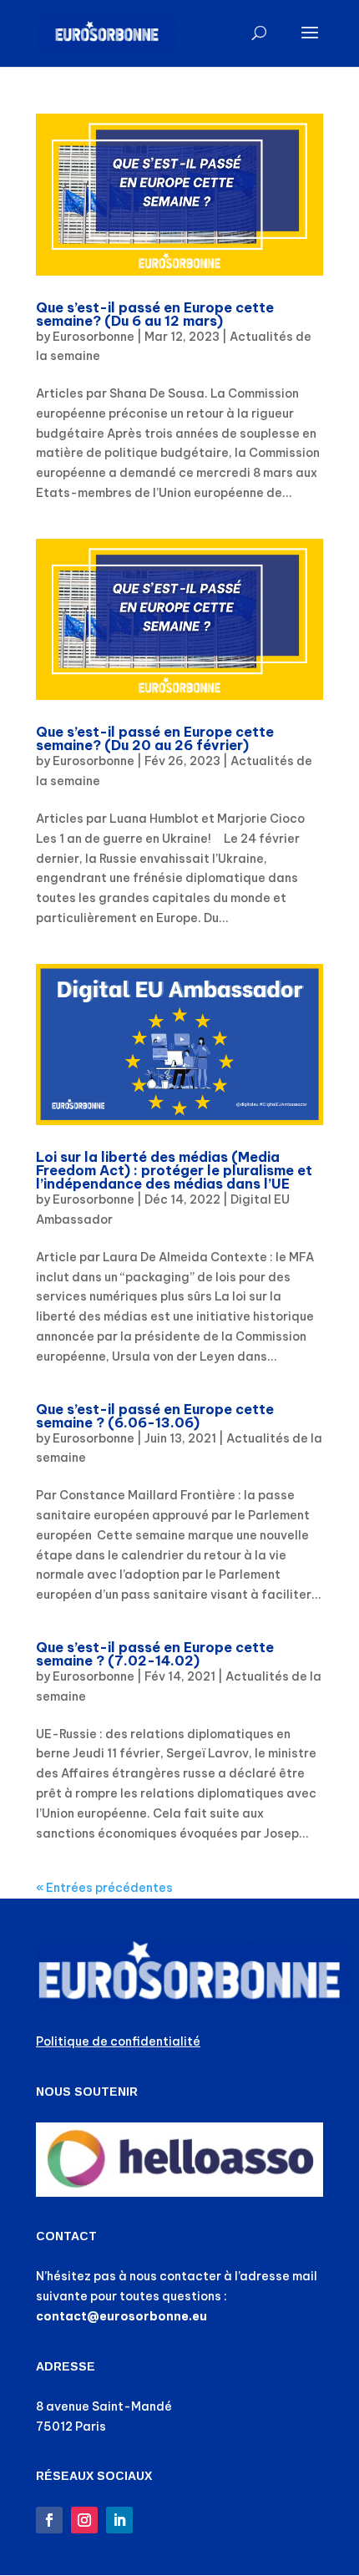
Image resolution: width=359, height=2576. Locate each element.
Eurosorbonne (94, 337)
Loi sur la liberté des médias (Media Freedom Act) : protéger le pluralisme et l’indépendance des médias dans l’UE (174, 1170)
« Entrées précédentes (104, 1888)
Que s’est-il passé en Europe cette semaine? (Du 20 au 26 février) (155, 738)
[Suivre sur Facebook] (49, 2520)
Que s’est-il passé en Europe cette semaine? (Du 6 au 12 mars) (155, 314)
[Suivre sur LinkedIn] (119, 2520)
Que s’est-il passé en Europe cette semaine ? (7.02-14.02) (155, 1654)
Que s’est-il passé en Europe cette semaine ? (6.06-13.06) (155, 1416)
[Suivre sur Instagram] (84, 2520)
